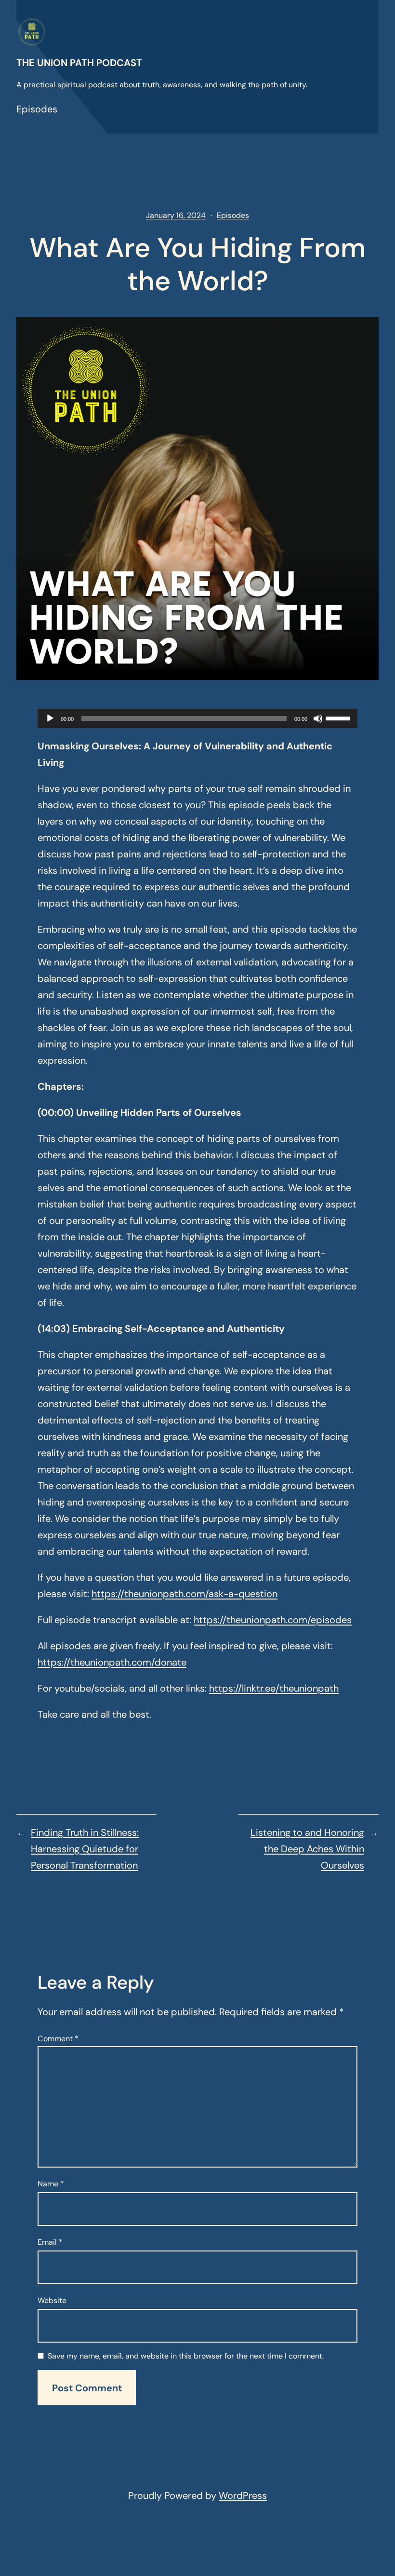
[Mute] (318, 719)
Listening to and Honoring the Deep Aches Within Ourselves (307, 1849)
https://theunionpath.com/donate (112, 1662)
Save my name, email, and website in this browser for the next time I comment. (186, 2356)
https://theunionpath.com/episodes (273, 1620)
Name (51, 2184)
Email (50, 2242)
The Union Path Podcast (79, 63)
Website (52, 2300)
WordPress (243, 2495)
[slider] (339, 718)
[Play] (50, 719)
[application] (197, 719)
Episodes (37, 109)
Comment (58, 2039)
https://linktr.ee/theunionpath (274, 1688)
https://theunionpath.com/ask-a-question (184, 1594)
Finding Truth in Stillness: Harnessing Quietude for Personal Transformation (85, 1849)
